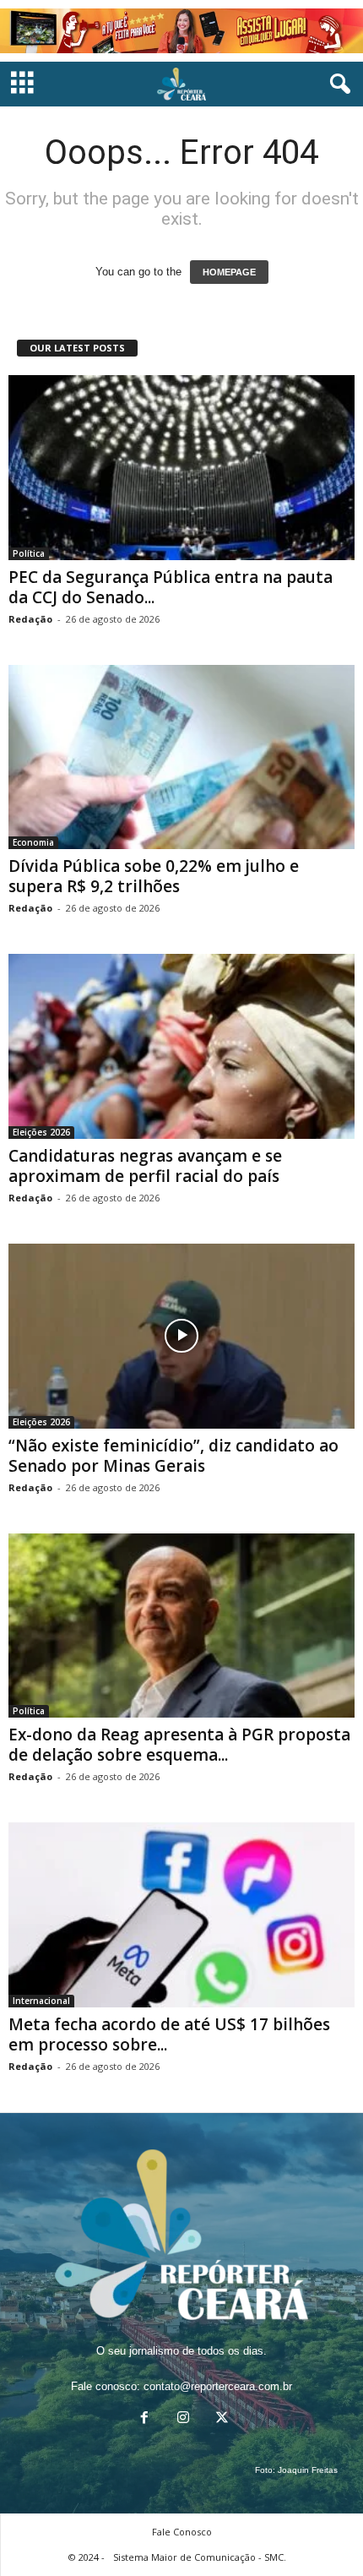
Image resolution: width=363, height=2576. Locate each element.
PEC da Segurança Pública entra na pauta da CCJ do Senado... (171, 587)
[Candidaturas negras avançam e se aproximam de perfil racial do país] (181, 1046)
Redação (30, 619)
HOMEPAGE (229, 272)
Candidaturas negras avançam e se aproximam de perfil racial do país (145, 1166)
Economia (33, 842)
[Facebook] (144, 2419)
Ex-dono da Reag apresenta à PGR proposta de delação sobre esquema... (179, 1745)
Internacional (41, 2001)
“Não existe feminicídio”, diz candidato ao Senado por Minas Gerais (173, 1456)
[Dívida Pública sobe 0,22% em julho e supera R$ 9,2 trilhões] (181, 757)
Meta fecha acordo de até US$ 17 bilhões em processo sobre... (169, 2034)
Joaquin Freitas (308, 2470)
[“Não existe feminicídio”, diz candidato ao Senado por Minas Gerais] (181, 1336)
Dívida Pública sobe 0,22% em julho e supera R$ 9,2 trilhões (154, 876)
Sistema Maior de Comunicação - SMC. (200, 2557)
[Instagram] (183, 2419)
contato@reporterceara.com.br (218, 2386)
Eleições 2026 (41, 1132)
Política (29, 553)
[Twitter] (220, 2419)
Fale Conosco (182, 2532)
